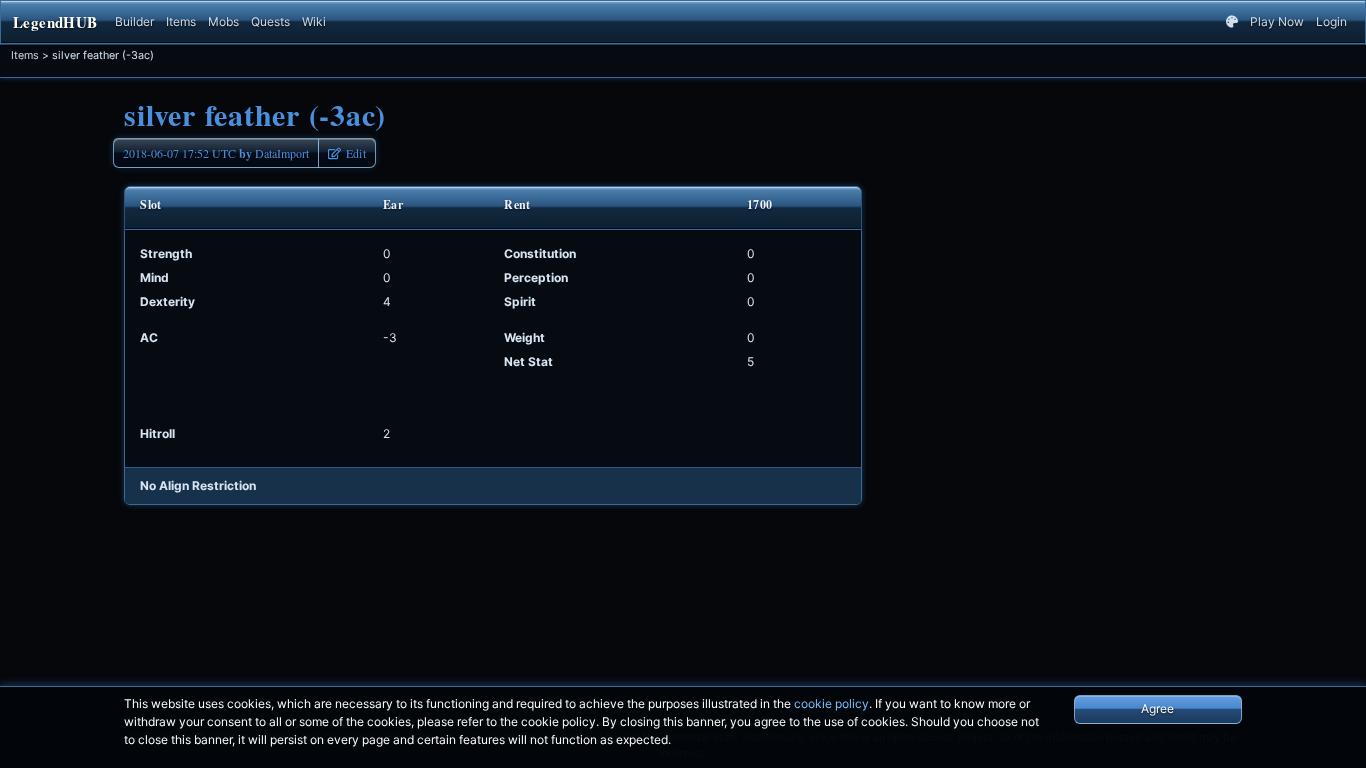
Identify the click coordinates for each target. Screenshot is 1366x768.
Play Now (1277, 21)
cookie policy (831, 703)
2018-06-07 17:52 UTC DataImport (216, 153)
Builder (134, 21)
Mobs (223, 21)
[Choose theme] (1232, 22)
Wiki (314, 21)
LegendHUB (55, 22)
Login (1331, 21)
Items (181, 21)
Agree (1157, 708)
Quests (270, 21)
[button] (347, 153)
